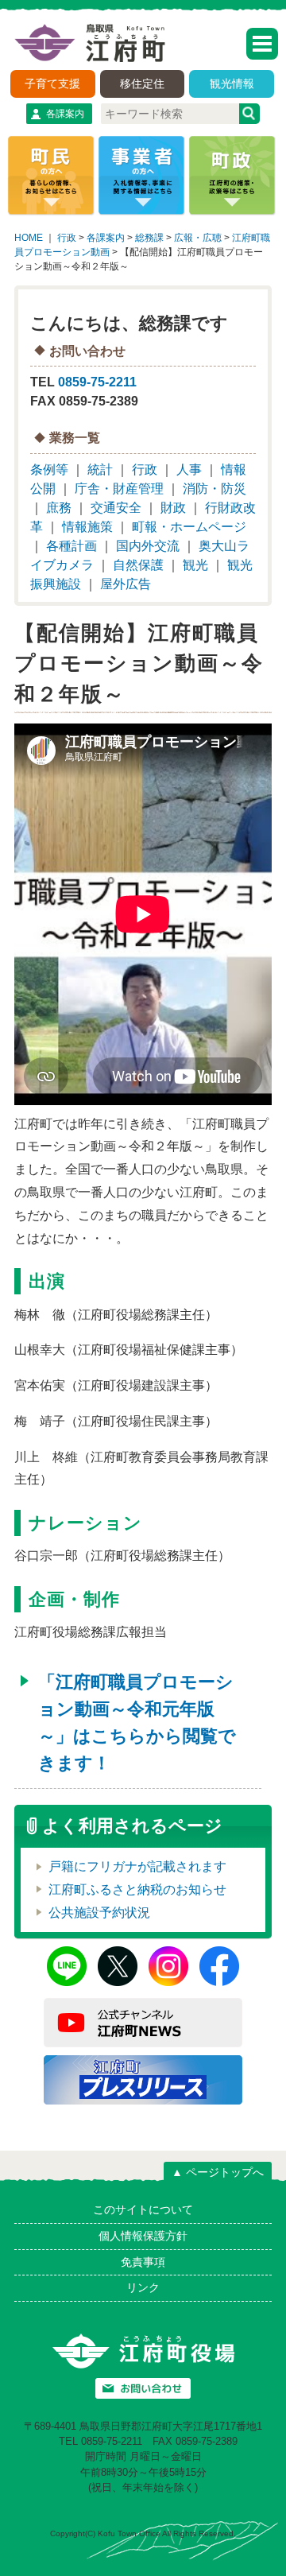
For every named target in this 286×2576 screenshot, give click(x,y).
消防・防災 (214, 489)
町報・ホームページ (189, 527)
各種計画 (71, 546)
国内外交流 (148, 546)
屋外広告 (126, 584)
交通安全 (116, 508)
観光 (195, 565)
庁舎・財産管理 (119, 489)
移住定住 (142, 83)
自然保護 (138, 565)
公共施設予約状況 (99, 1913)
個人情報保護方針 (143, 2236)
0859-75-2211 (97, 382)
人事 (189, 469)
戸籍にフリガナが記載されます (137, 1866)
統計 (100, 469)
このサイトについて (143, 2209)
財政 (173, 508)
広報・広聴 (198, 238)
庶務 (59, 508)
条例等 (49, 469)
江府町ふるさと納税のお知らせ (137, 1889)
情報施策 (87, 527)
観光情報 (232, 83)
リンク (143, 2287)
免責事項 (143, 2262)
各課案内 (65, 114)
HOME (29, 238)
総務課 (149, 238)
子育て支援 (52, 83)
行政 (67, 238)
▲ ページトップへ (218, 2172)
